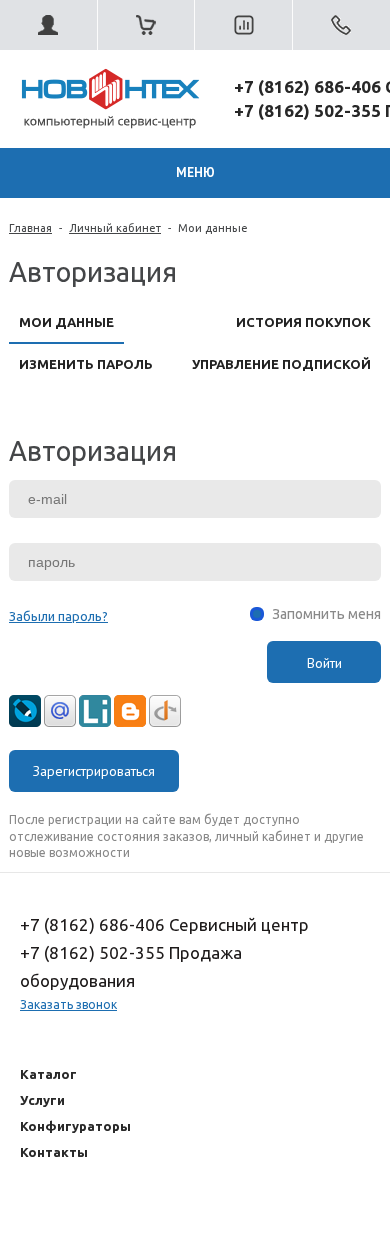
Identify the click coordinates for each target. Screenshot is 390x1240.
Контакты (54, 1152)
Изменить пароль (86, 364)
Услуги (42, 1100)
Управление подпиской (281, 364)
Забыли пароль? (58, 616)
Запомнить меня (326, 614)
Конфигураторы (75, 1126)
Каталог (48, 1074)
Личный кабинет (115, 228)
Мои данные (213, 228)
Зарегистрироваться (94, 771)
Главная (30, 228)
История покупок (303, 322)
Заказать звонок (68, 1004)
